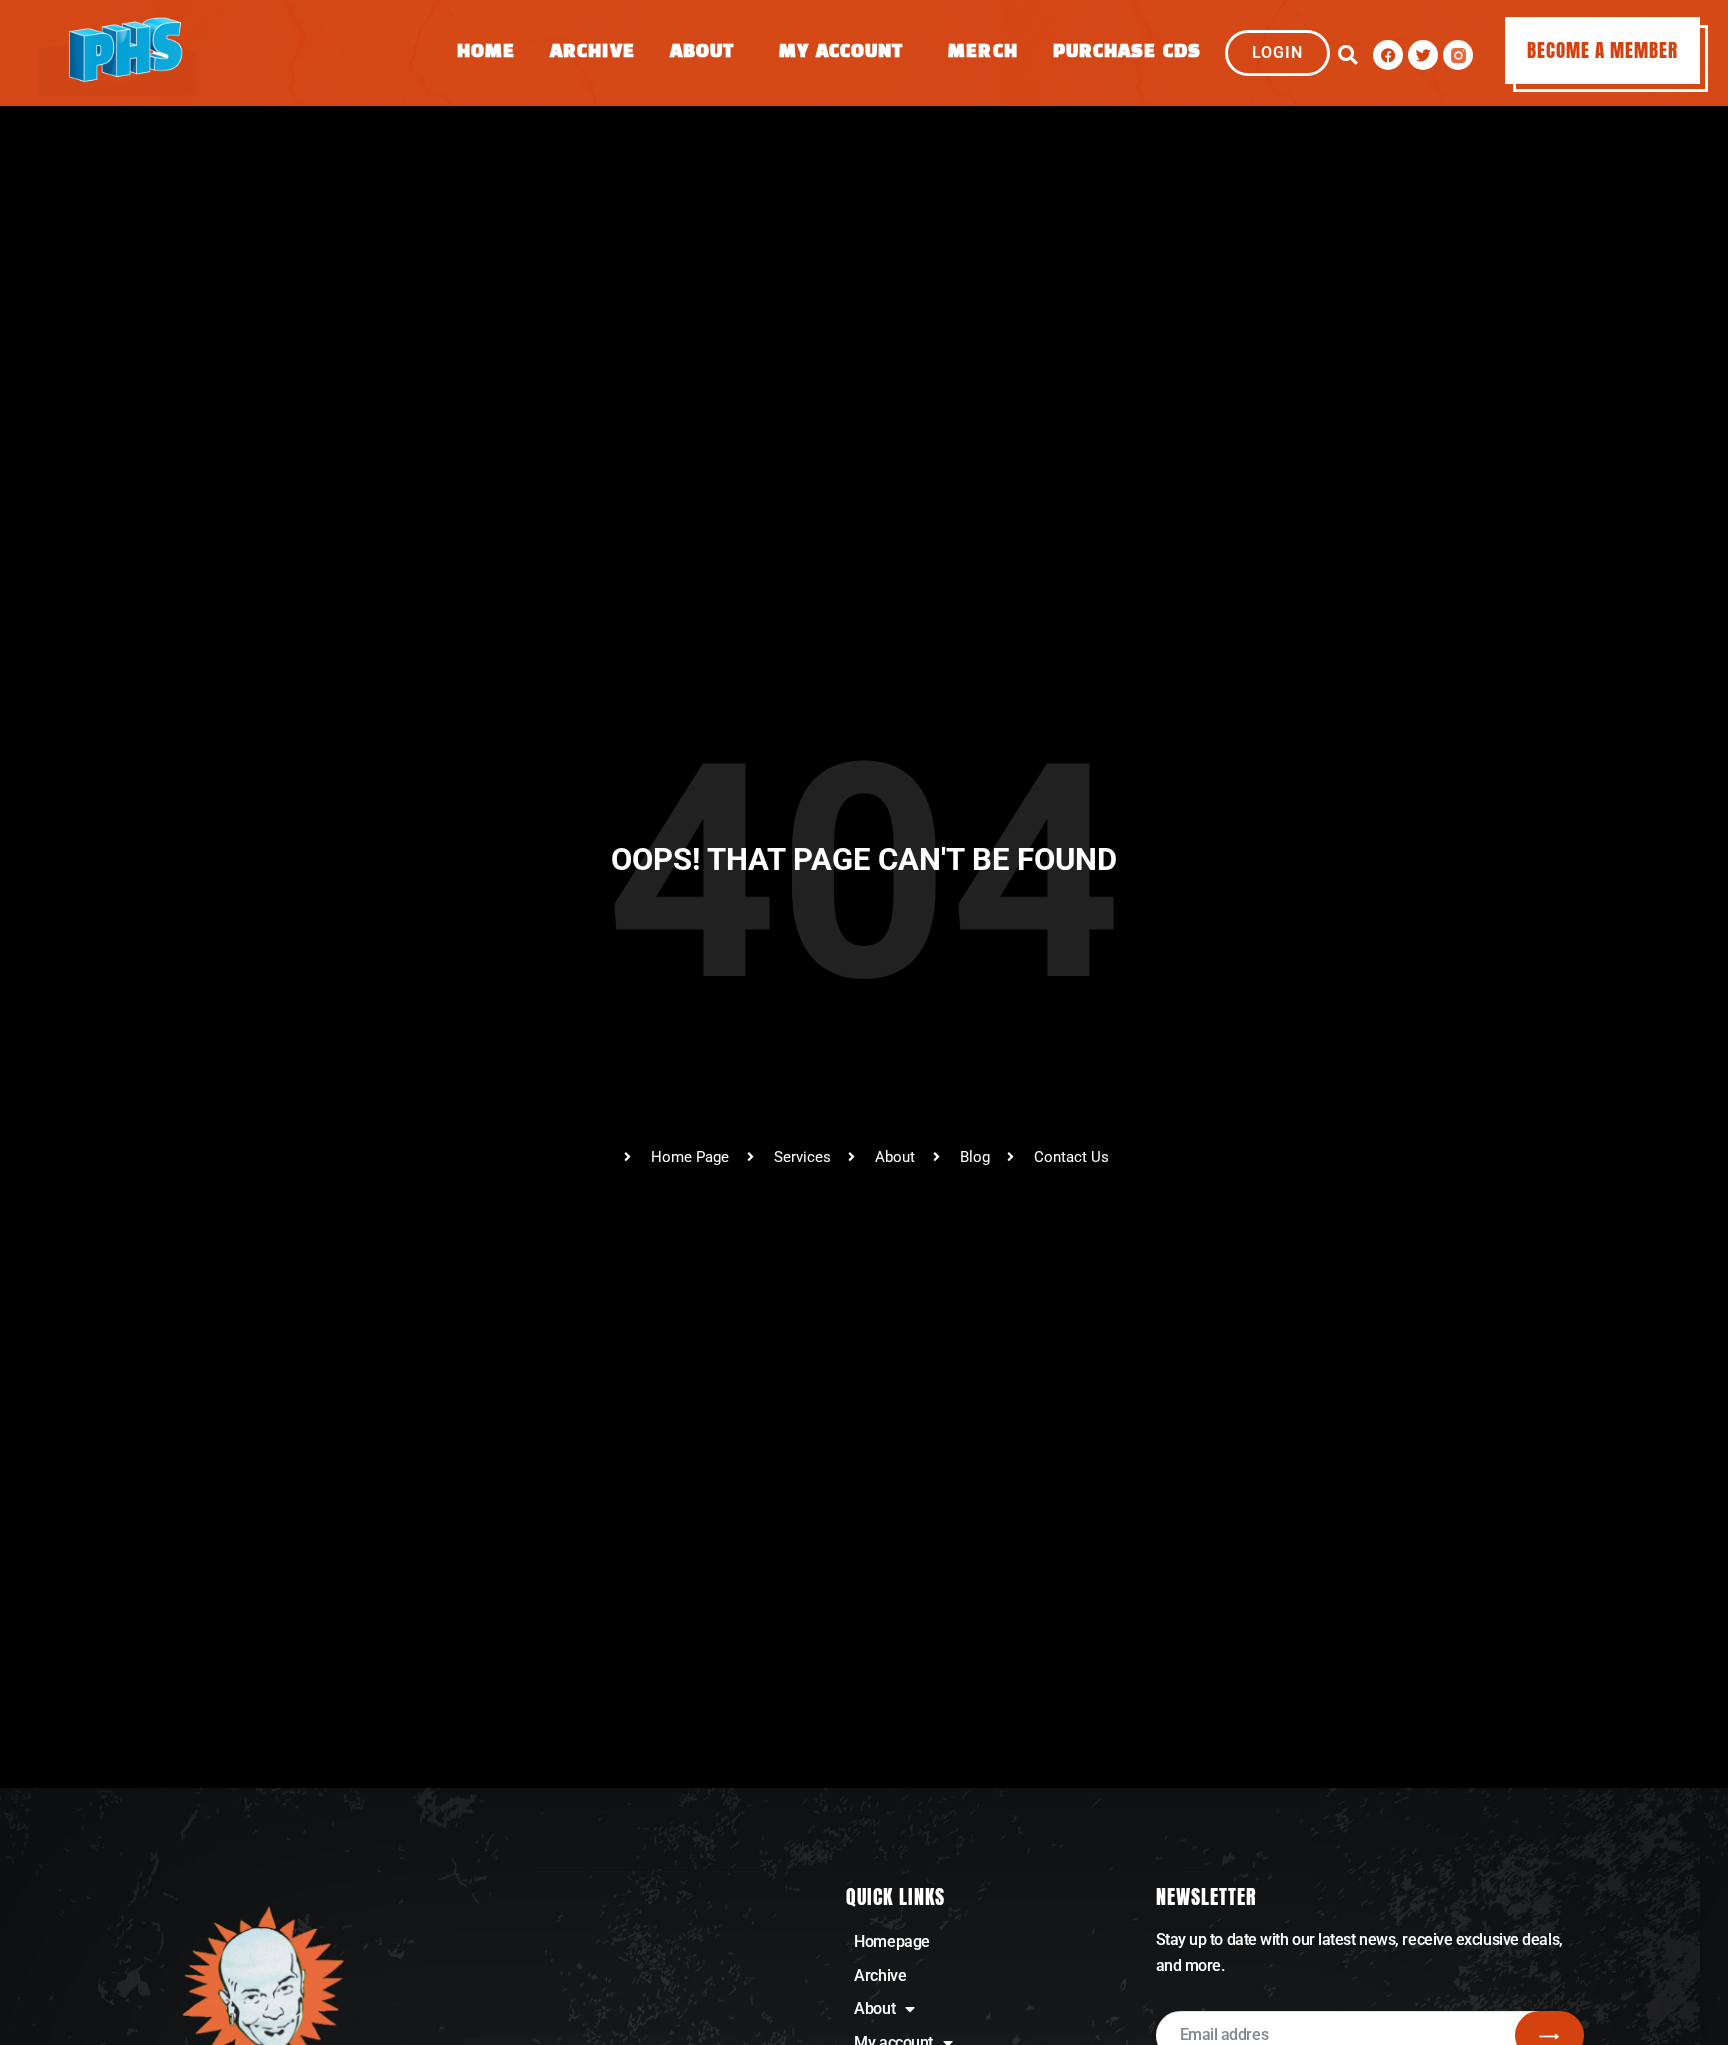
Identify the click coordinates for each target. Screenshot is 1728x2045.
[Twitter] (1423, 55)
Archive (592, 52)
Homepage (891, 1941)
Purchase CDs (1127, 52)
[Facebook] (1388, 55)
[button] (1347, 54)
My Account (841, 52)
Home (486, 52)
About (702, 52)
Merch (983, 52)
